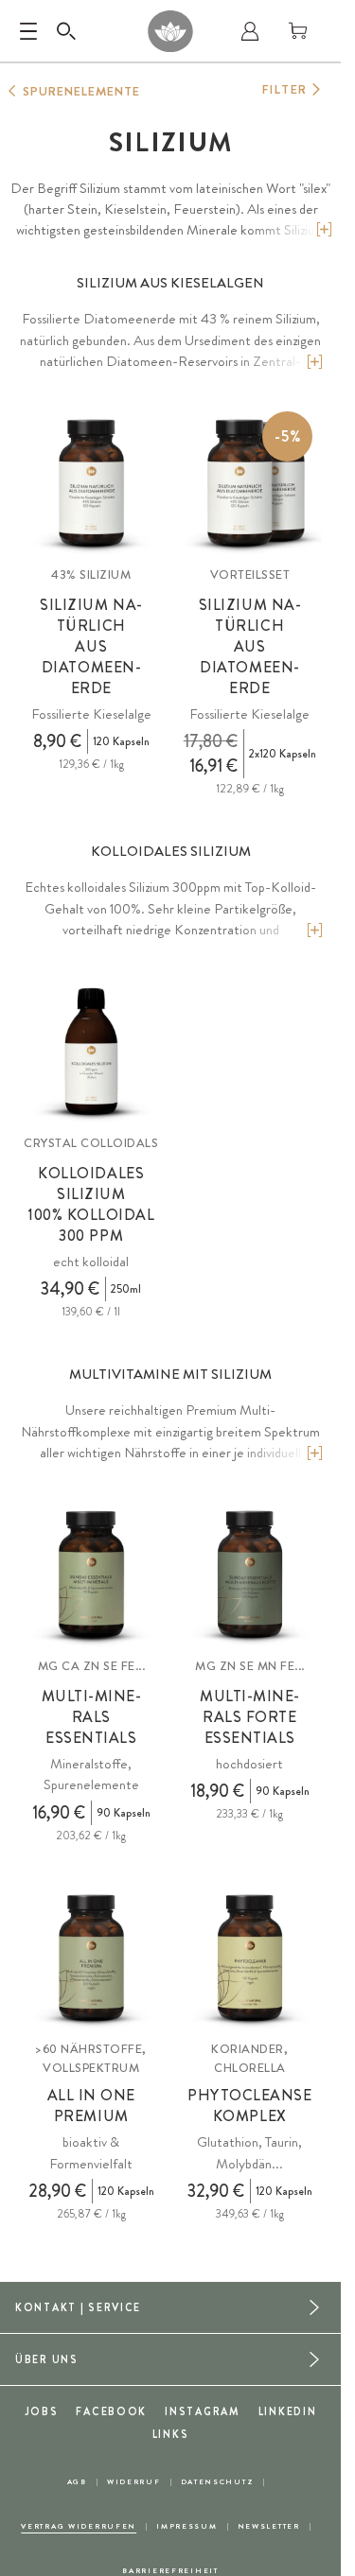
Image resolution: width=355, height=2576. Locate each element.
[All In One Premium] (91, 1959)
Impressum (186, 2526)
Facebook (111, 2411)
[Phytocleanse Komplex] (250, 1959)
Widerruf (134, 2482)
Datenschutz (218, 2482)
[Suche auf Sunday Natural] (66, 31)
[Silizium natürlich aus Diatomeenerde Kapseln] (91, 484)
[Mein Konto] (250, 31)
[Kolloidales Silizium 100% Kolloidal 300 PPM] (91, 1052)
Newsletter (269, 2526)
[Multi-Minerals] (91, 1575)
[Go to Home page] (170, 31)
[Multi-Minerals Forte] (250, 1575)
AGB (77, 2482)
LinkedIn (288, 2411)
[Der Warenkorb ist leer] (298, 31)
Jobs (42, 2411)
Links (171, 2434)
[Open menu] (28, 31)
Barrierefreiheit (170, 2571)
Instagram (202, 2411)
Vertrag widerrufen (79, 2526)
